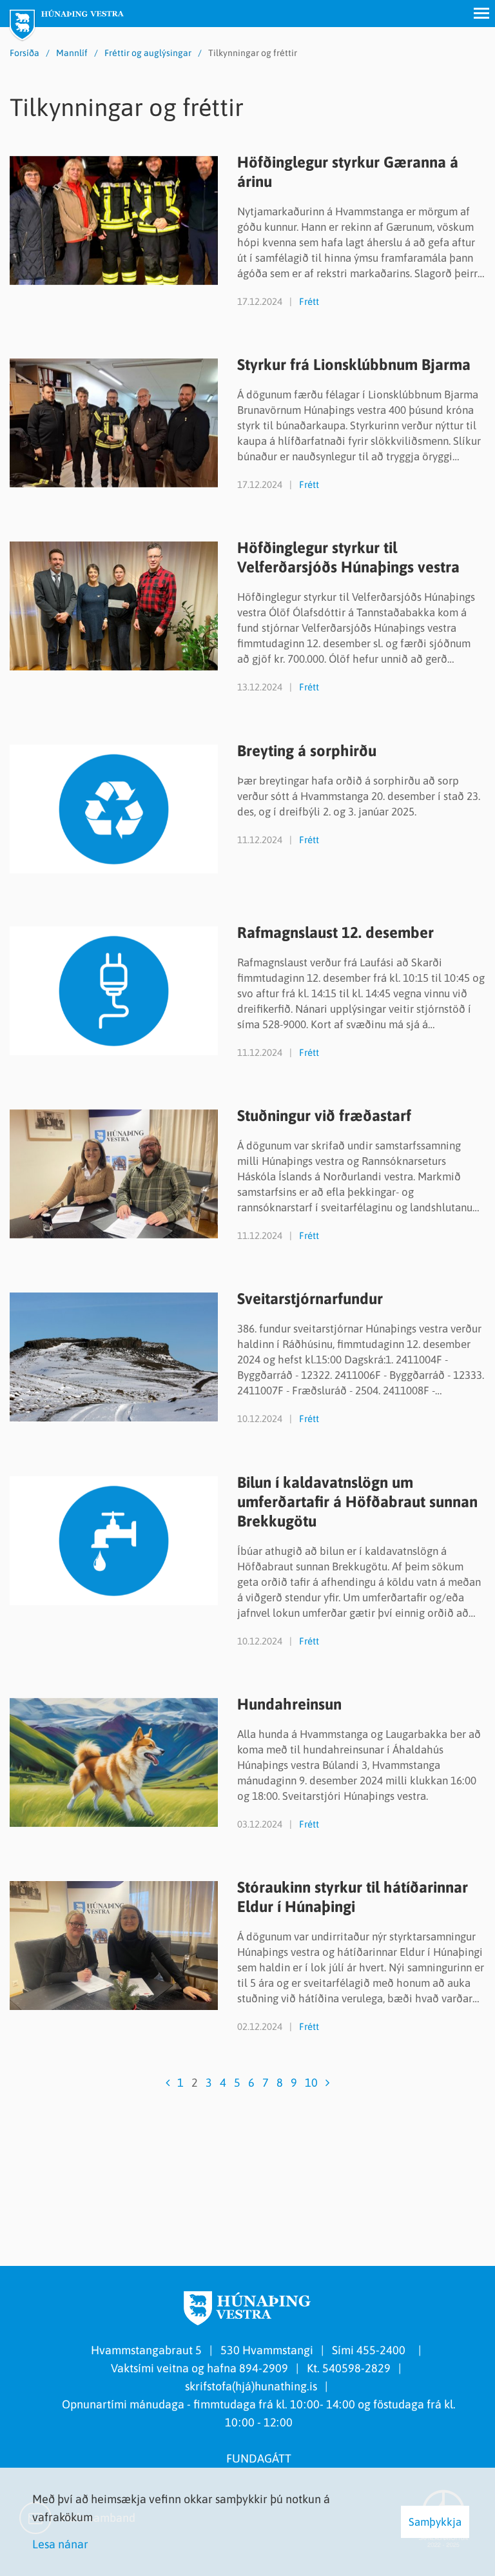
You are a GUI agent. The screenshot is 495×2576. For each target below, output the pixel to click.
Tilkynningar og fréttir (253, 53)
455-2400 (383, 2350)
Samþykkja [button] (435, 2522)
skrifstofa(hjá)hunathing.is (251, 2386)
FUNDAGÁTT (259, 2458)
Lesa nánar (60, 2544)
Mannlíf (72, 53)
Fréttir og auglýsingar (148, 53)
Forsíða (24, 53)
